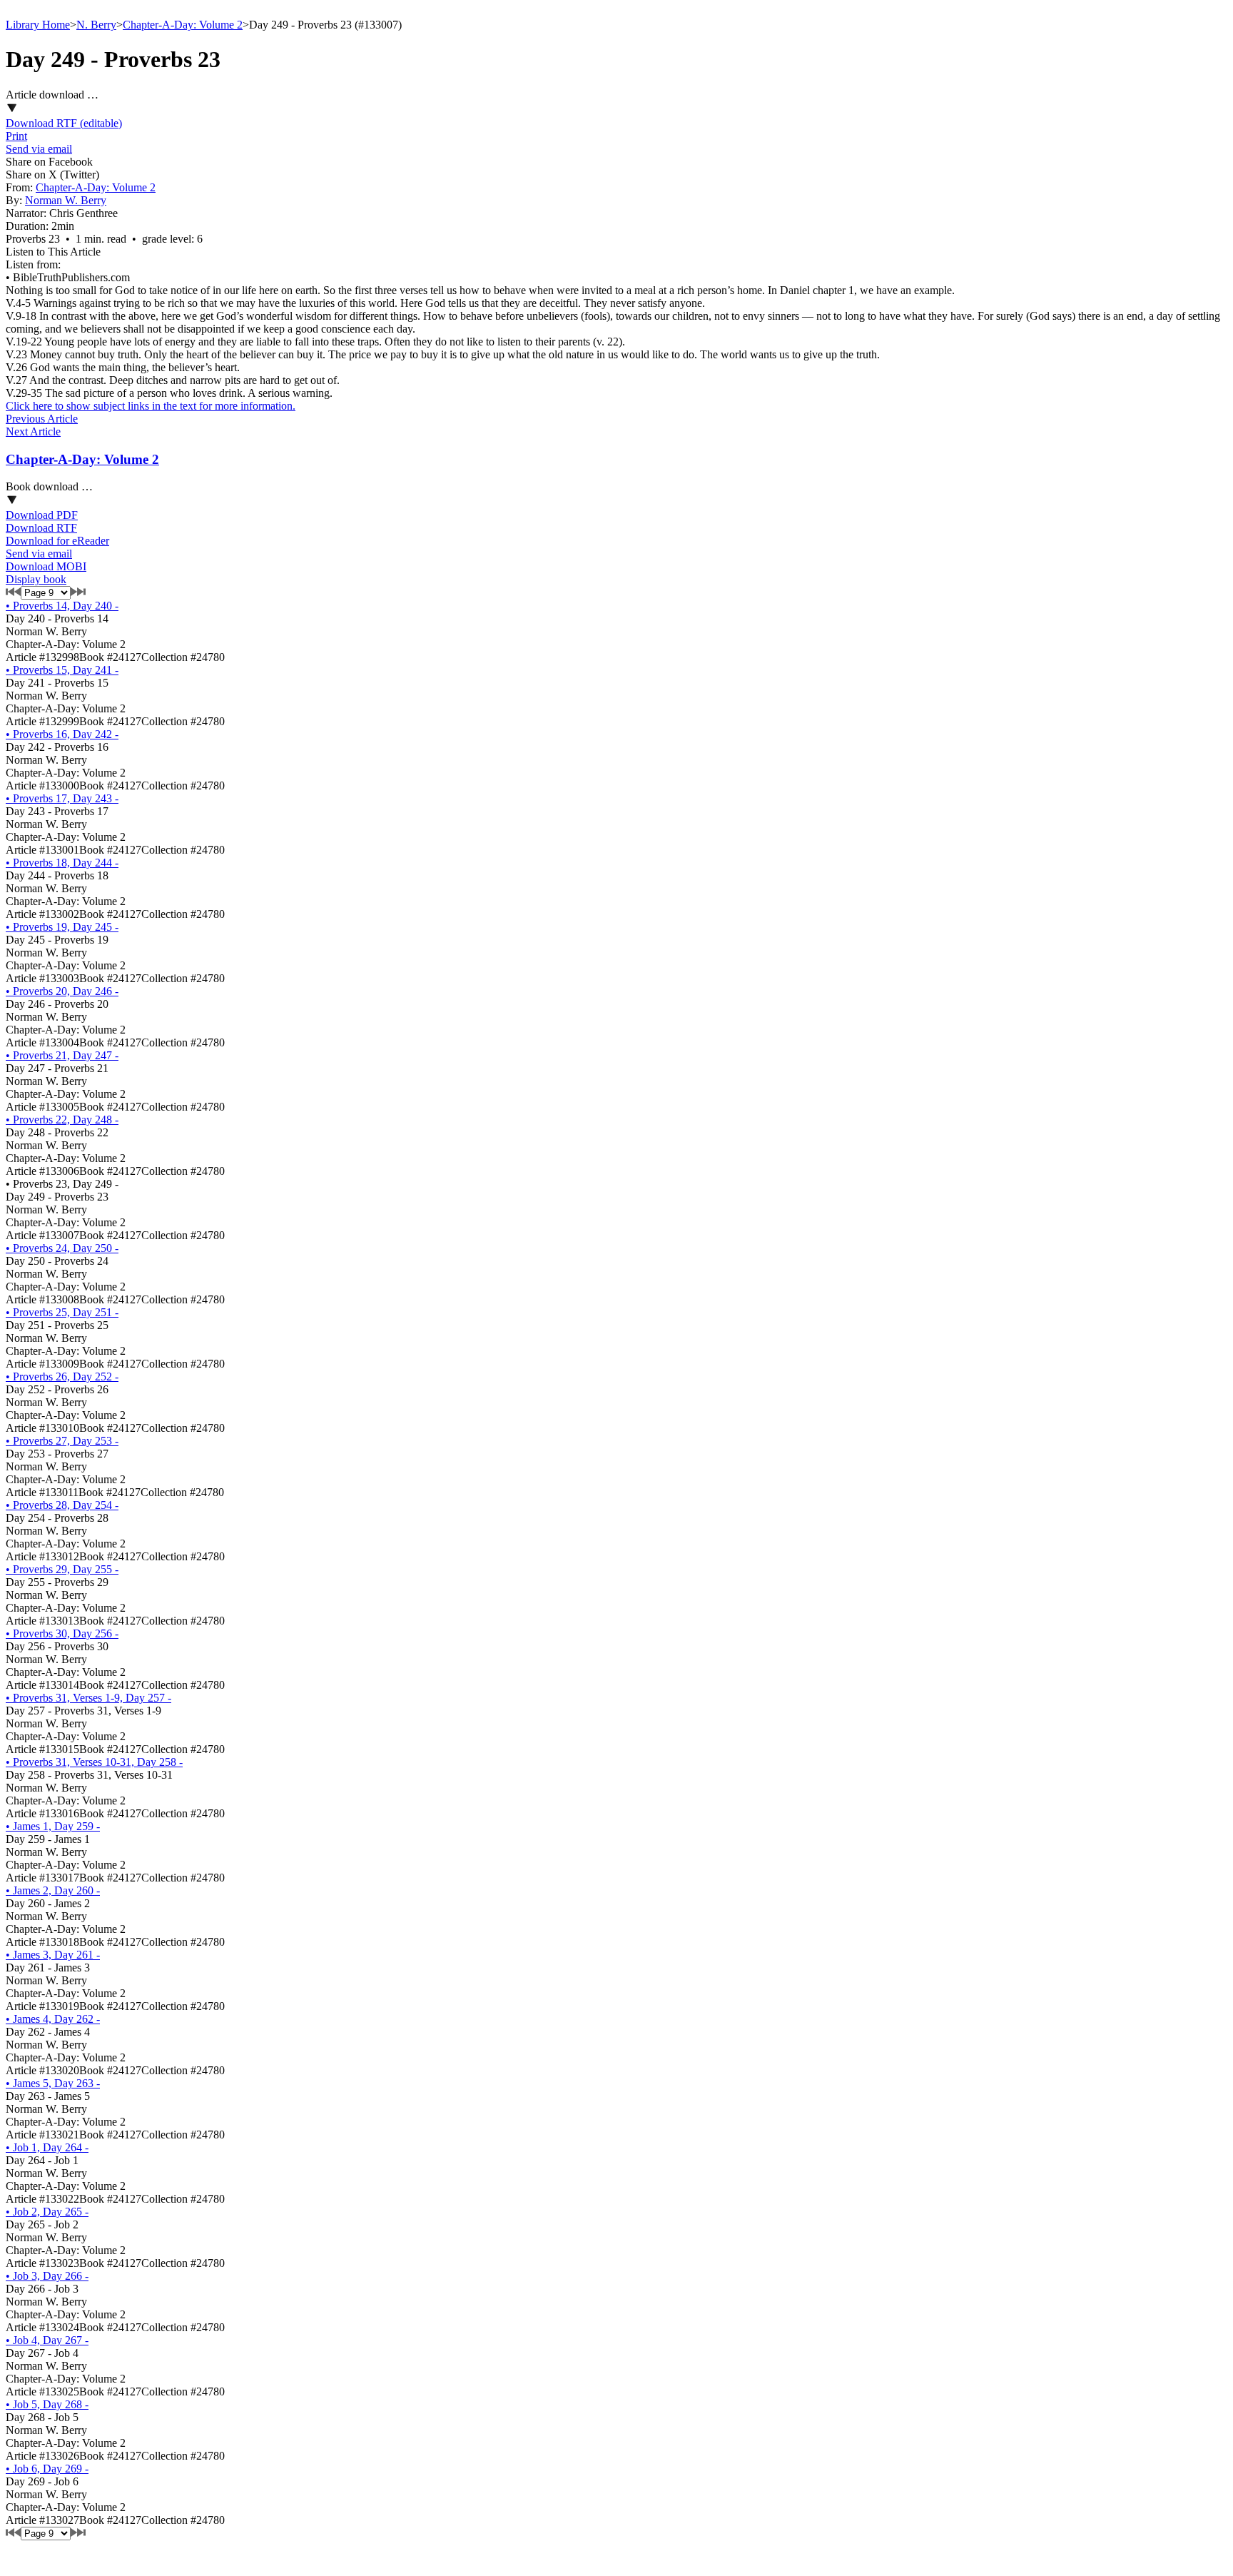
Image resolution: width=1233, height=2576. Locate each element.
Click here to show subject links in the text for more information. (151, 406)
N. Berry (96, 25)
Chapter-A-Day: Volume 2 (183, 25)
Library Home (38, 25)
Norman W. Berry (66, 200)
